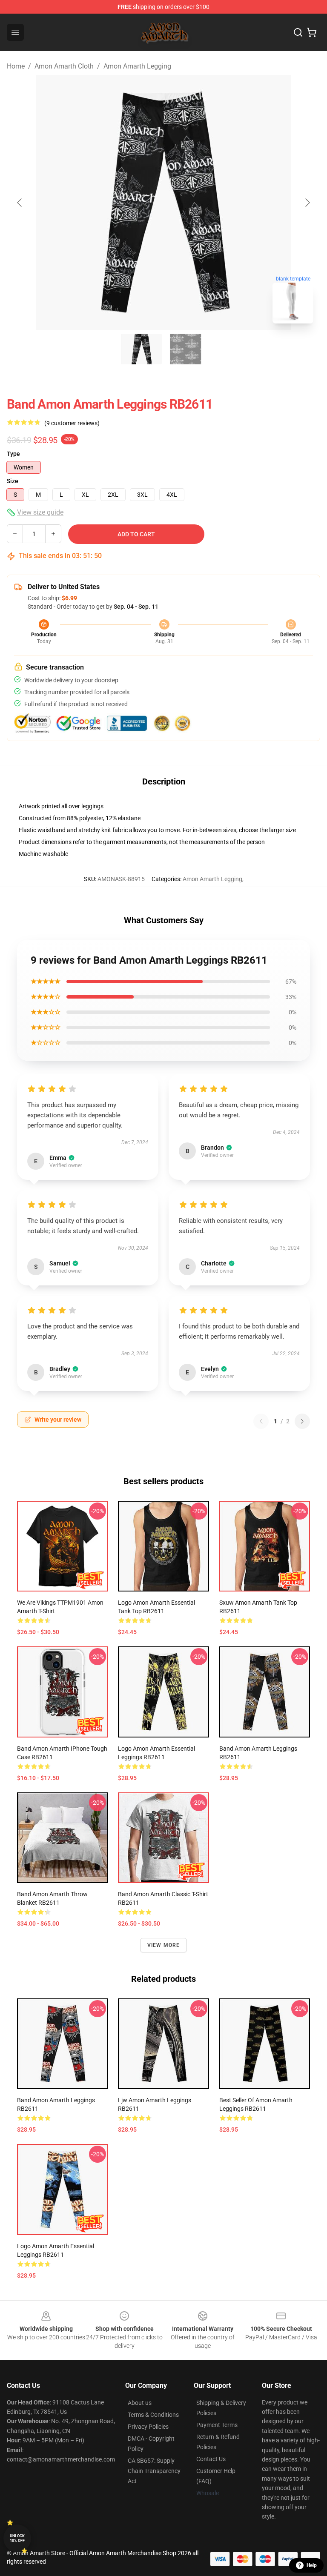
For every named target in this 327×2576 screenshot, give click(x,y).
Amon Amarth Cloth (64, 66)
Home (16, 66)
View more (164, 1945)
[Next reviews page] (302, 1421)
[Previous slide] (20, 203)
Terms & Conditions (153, 2415)
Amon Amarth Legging (137, 66)
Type (13, 454)
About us (140, 2403)
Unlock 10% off (17, 2538)
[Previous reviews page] (261, 1421)
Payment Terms (217, 2425)
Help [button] (312, 2565)
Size (13, 481)
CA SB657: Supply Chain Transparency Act (154, 2471)
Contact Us (211, 2459)
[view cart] (312, 32)
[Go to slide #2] (186, 349)
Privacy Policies (148, 2427)
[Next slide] (307, 203)
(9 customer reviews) (72, 423)
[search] (298, 32)
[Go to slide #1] (141, 349)
